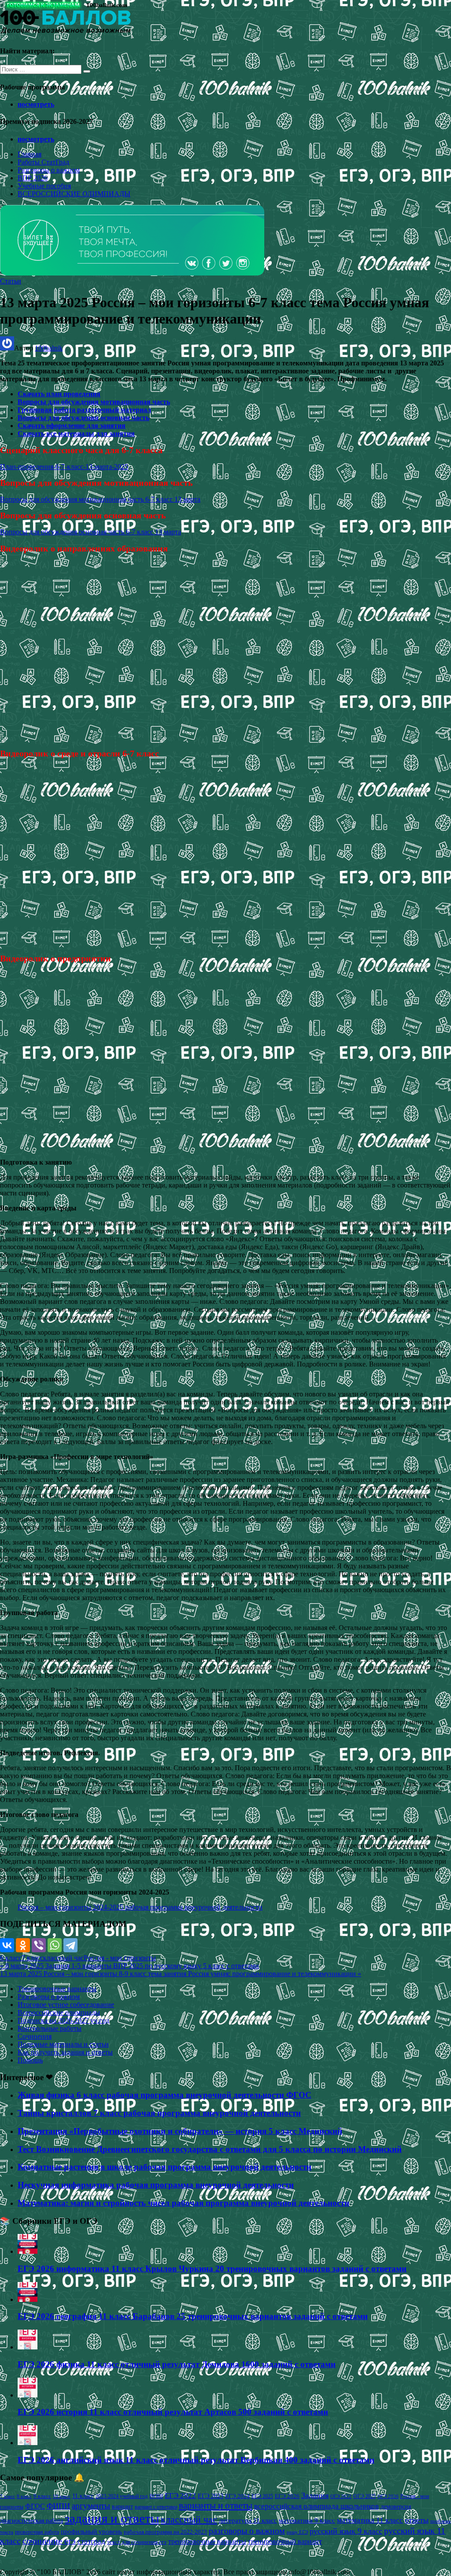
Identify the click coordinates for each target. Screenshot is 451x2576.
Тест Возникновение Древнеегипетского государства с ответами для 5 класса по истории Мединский (210, 2149)
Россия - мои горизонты (120, 1958)
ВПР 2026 (33, 178)
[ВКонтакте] (7, 1945)
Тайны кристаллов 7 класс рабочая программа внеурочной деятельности (159, 2113)
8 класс (24, 2496)
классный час (63, 1958)
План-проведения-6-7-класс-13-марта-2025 (64, 467)
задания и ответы (112, 2518)
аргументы (91, 2506)
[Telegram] (70, 1945)
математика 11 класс (370, 2520)
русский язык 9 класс (346, 2531)
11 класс (83, 2496)
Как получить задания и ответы (65, 2052)
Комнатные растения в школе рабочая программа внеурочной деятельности (165, 2167)
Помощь (30, 2060)
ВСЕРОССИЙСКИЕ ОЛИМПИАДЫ (74, 194)
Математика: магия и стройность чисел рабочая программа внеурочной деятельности (183, 2203)
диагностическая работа (31, 2521)
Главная (30, 154)
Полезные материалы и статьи (63, 2044)
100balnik (49, 348)
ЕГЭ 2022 (180, 2495)
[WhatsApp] (55, 1945)
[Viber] (39, 1945)
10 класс (62, 2496)
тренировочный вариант (285, 2541)
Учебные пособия (44, 186)
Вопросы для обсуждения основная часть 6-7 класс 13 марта (91, 532)
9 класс (42, 2496)
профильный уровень (91, 2531)
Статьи (11, 281)
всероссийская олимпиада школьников (316, 2506)
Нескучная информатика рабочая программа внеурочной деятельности (156, 2185)
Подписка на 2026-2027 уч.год (63, 2020)
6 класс (11, 1958)
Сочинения (35, 2036)
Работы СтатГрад (43, 162)
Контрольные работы (50, 2028)
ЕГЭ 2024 (237, 2496)
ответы (417, 2520)
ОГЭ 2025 (364, 2496)
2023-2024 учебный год (122, 2496)
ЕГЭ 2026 (287, 2496)
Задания (315, 2495)
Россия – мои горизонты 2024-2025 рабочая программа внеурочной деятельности (140, 1907)
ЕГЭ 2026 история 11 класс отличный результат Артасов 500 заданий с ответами (173, 2412)
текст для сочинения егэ (137, 2542)
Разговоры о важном (49, 170)
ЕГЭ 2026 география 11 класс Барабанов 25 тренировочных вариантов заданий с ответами (193, 2316)
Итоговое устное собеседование (66, 2005)
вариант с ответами (156, 2507)
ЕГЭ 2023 (211, 2496)
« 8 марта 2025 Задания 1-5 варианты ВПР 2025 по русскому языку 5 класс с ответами (129, 1966)
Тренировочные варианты (57, 1989)
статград (91, 2541)
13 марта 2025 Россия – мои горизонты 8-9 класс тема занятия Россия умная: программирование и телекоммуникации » (181, 1974)
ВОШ (156, 2496)
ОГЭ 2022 (341, 2496)
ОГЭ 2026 (388, 2496)
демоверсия (396, 2506)
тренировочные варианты (207, 2541)
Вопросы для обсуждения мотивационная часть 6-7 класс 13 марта (100, 499)
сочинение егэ (49, 2541)
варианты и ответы (216, 2505)
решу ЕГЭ (297, 2532)
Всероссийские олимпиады (59, 2012)
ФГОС (35, 2506)
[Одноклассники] (23, 1945)
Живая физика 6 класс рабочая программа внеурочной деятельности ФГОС (165, 2095)
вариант (122, 2507)
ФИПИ (58, 2506)
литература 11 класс (248, 2520)
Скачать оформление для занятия (72, 426)
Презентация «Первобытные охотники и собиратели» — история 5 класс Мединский (180, 2131)
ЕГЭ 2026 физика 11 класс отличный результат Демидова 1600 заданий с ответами (177, 2364)
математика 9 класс (307, 2520)
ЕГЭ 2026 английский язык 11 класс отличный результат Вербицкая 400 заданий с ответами (196, 2460)
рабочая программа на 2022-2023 (165, 2532)
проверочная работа (37, 2532)
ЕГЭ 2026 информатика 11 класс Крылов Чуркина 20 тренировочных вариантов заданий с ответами (212, 2269)
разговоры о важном (247, 2531)
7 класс (32, 1958)
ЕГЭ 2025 (262, 2496)
